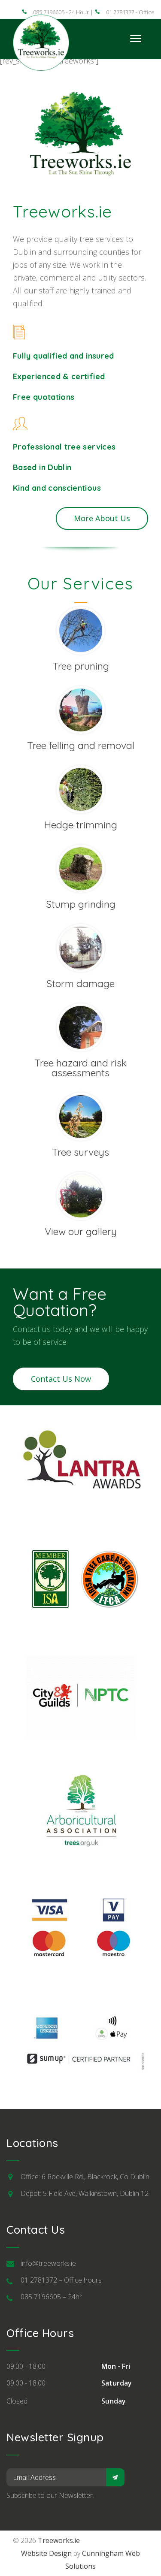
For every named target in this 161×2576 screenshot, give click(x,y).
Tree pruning (81, 666)
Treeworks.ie (59, 2540)
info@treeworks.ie (48, 2263)
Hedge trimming (81, 825)
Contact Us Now (61, 1379)
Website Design (46, 2553)
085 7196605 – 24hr (51, 2297)
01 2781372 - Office (130, 12)
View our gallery (81, 1231)
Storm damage (80, 983)
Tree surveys (80, 1152)
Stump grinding (81, 904)
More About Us (102, 518)
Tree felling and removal (81, 745)
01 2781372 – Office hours (61, 2280)
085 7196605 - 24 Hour (61, 12)
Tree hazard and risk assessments (80, 1068)
